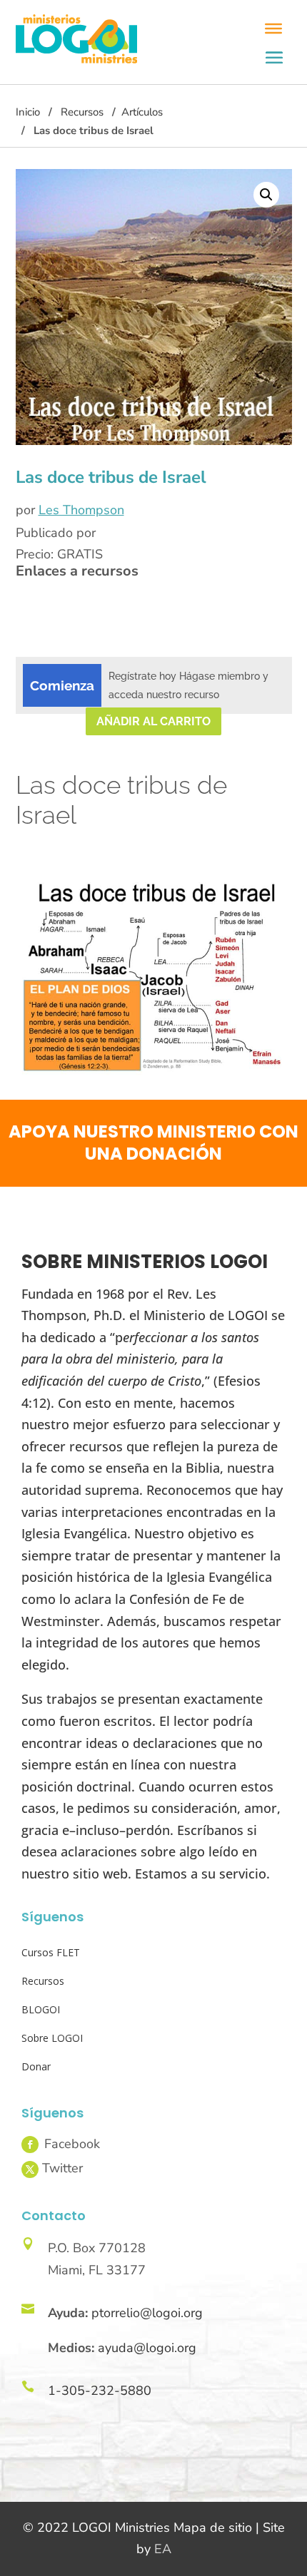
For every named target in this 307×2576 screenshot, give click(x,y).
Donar (36, 2066)
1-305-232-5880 (100, 2391)
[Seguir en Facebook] (30, 2145)
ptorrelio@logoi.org (147, 2313)
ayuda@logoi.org (147, 2348)
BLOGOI (41, 2009)
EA (163, 2549)
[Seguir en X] (30, 2169)
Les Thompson (81, 510)
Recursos (82, 112)
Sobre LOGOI (52, 2038)
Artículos (142, 112)
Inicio (28, 112)
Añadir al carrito (153, 721)
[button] (266, 195)
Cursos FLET (51, 1952)
